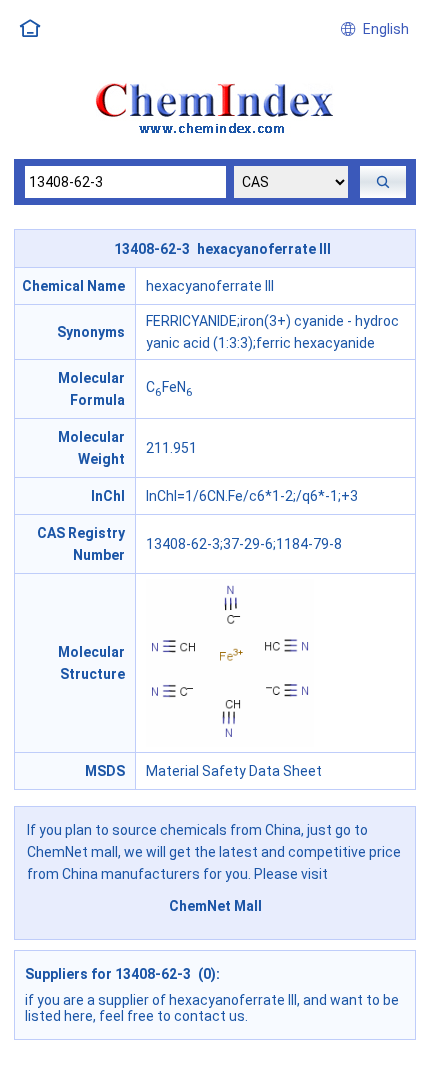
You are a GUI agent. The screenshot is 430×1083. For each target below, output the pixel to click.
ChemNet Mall (215, 906)
